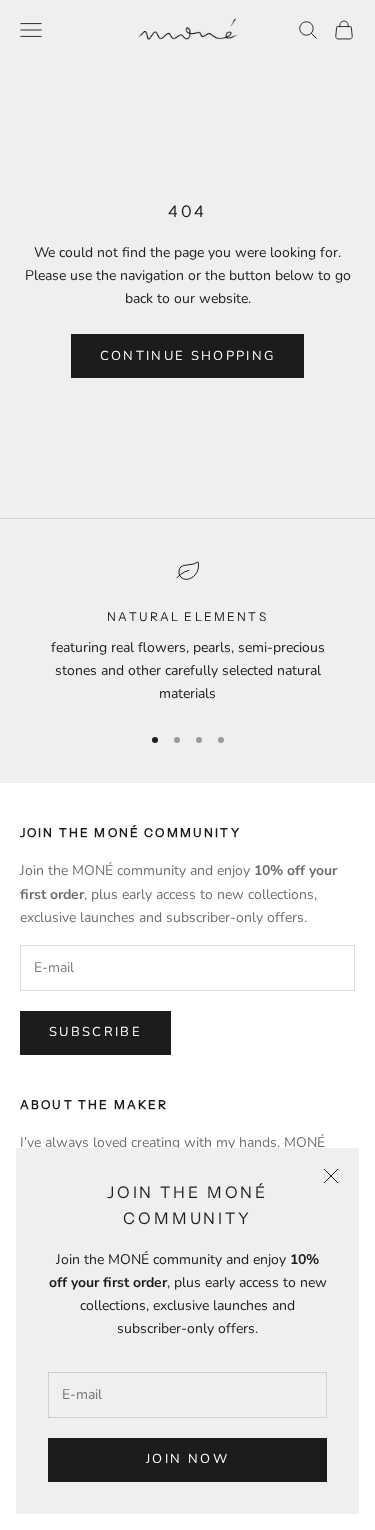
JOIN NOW (187, 1459)
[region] (187, 632)
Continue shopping (188, 356)
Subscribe (95, 1032)
